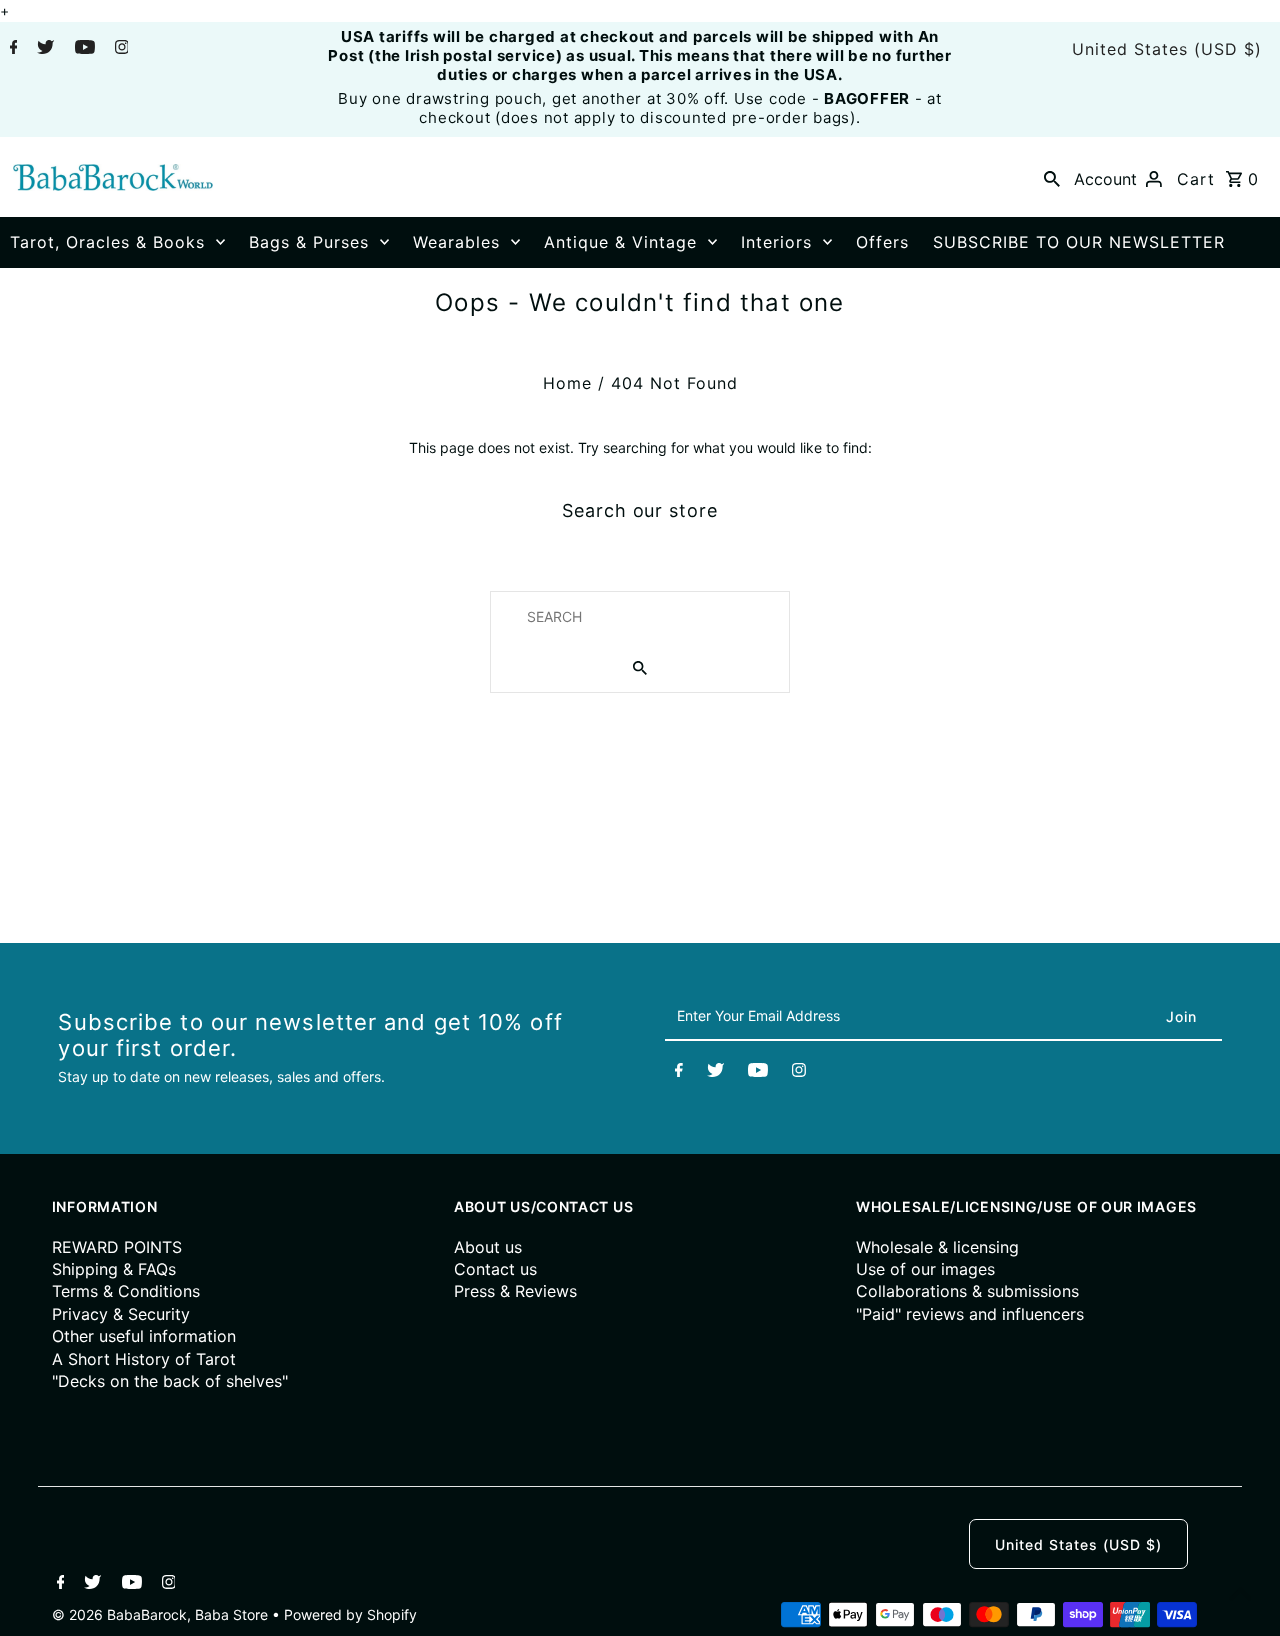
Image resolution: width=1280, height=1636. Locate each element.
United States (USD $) (1167, 49)
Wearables (456, 242)
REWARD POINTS (117, 1247)
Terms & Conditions (126, 1291)
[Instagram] (119, 49)
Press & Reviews (515, 1291)
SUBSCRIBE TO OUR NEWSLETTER (1079, 242)
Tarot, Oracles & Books (107, 242)
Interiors (776, 242)
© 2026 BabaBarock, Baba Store (162, 1614)
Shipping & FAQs (114, 1269)
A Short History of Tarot (144, 1359)
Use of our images (925, 1269)
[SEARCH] (1052, 177)
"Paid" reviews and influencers (970, 1314)
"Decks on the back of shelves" (170, 1381)
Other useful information (144, 1336)
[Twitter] (43, 49)
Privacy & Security (121, 1314)
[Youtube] (82, 49)
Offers (882, 242)
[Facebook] (11, 49)
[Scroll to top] (1240, 1596)
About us (488, 1247)
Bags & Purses (309, 242)
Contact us (495, 1269)
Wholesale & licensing (937, 1247)
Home (567, 383)
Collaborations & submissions (967, 1291)
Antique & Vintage (620, 242)
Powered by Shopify (350, 1614)
